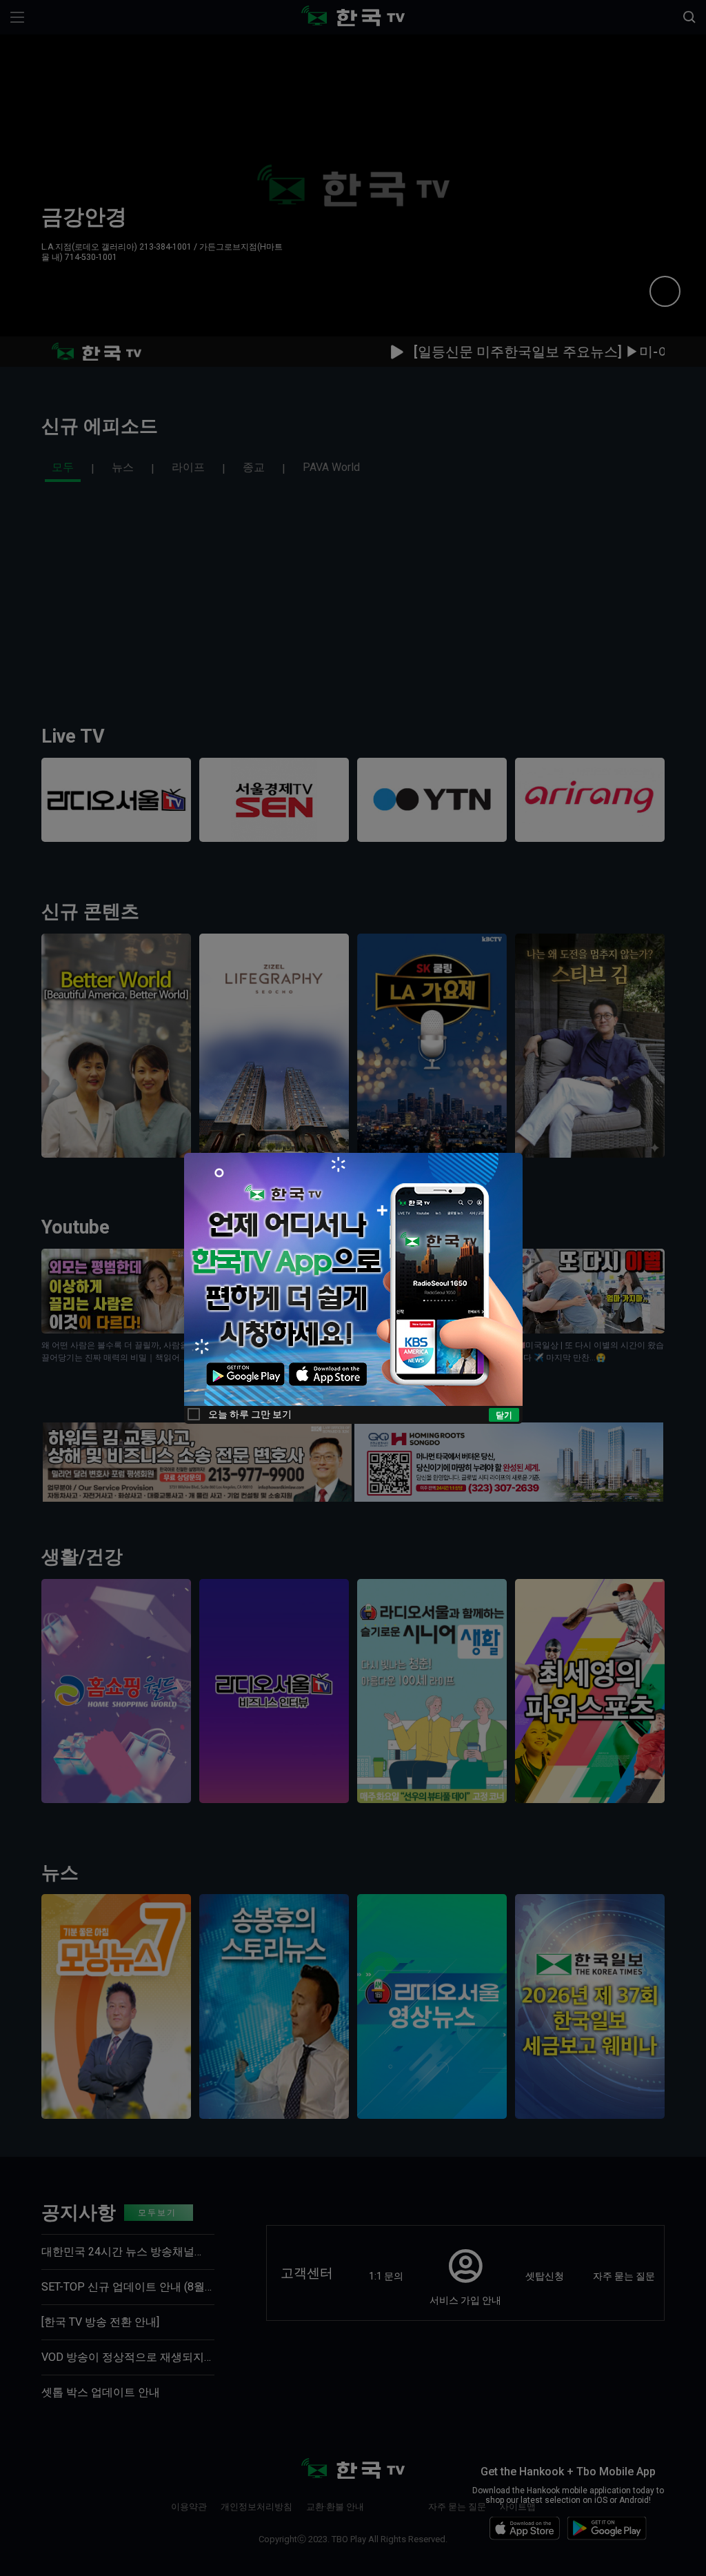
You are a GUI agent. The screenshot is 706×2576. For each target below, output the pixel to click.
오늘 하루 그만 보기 (250, 1414)
